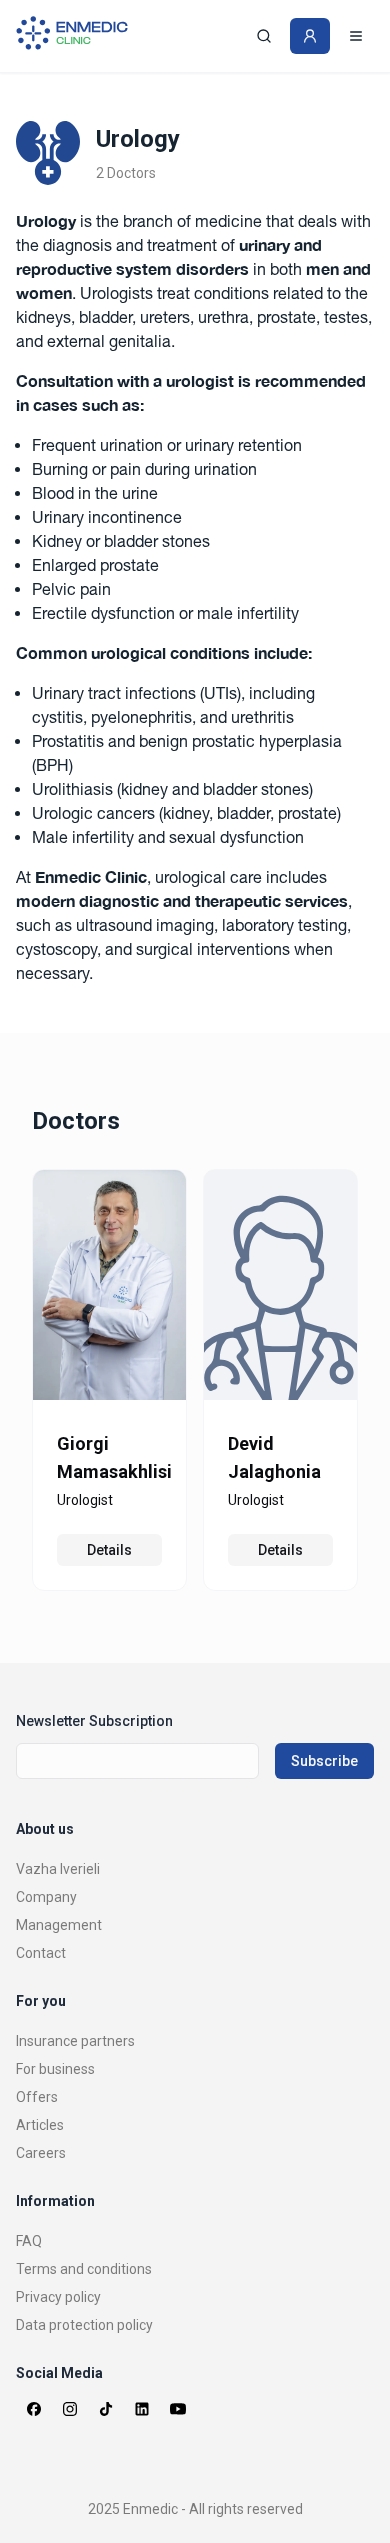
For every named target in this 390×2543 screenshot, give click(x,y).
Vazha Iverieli (58, 1869)
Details (109, 1550)
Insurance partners (75, 2041)
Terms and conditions (84, 2269)
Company (46, 1897)
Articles (40, 2125)
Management (59, 1925)
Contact (41, 1953)
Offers (37, 2097)
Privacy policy (58, 2297)
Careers (41, 2153)
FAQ (29, 2241)
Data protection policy (84, 2325)
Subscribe (324, 1761)
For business (55, 2069)
